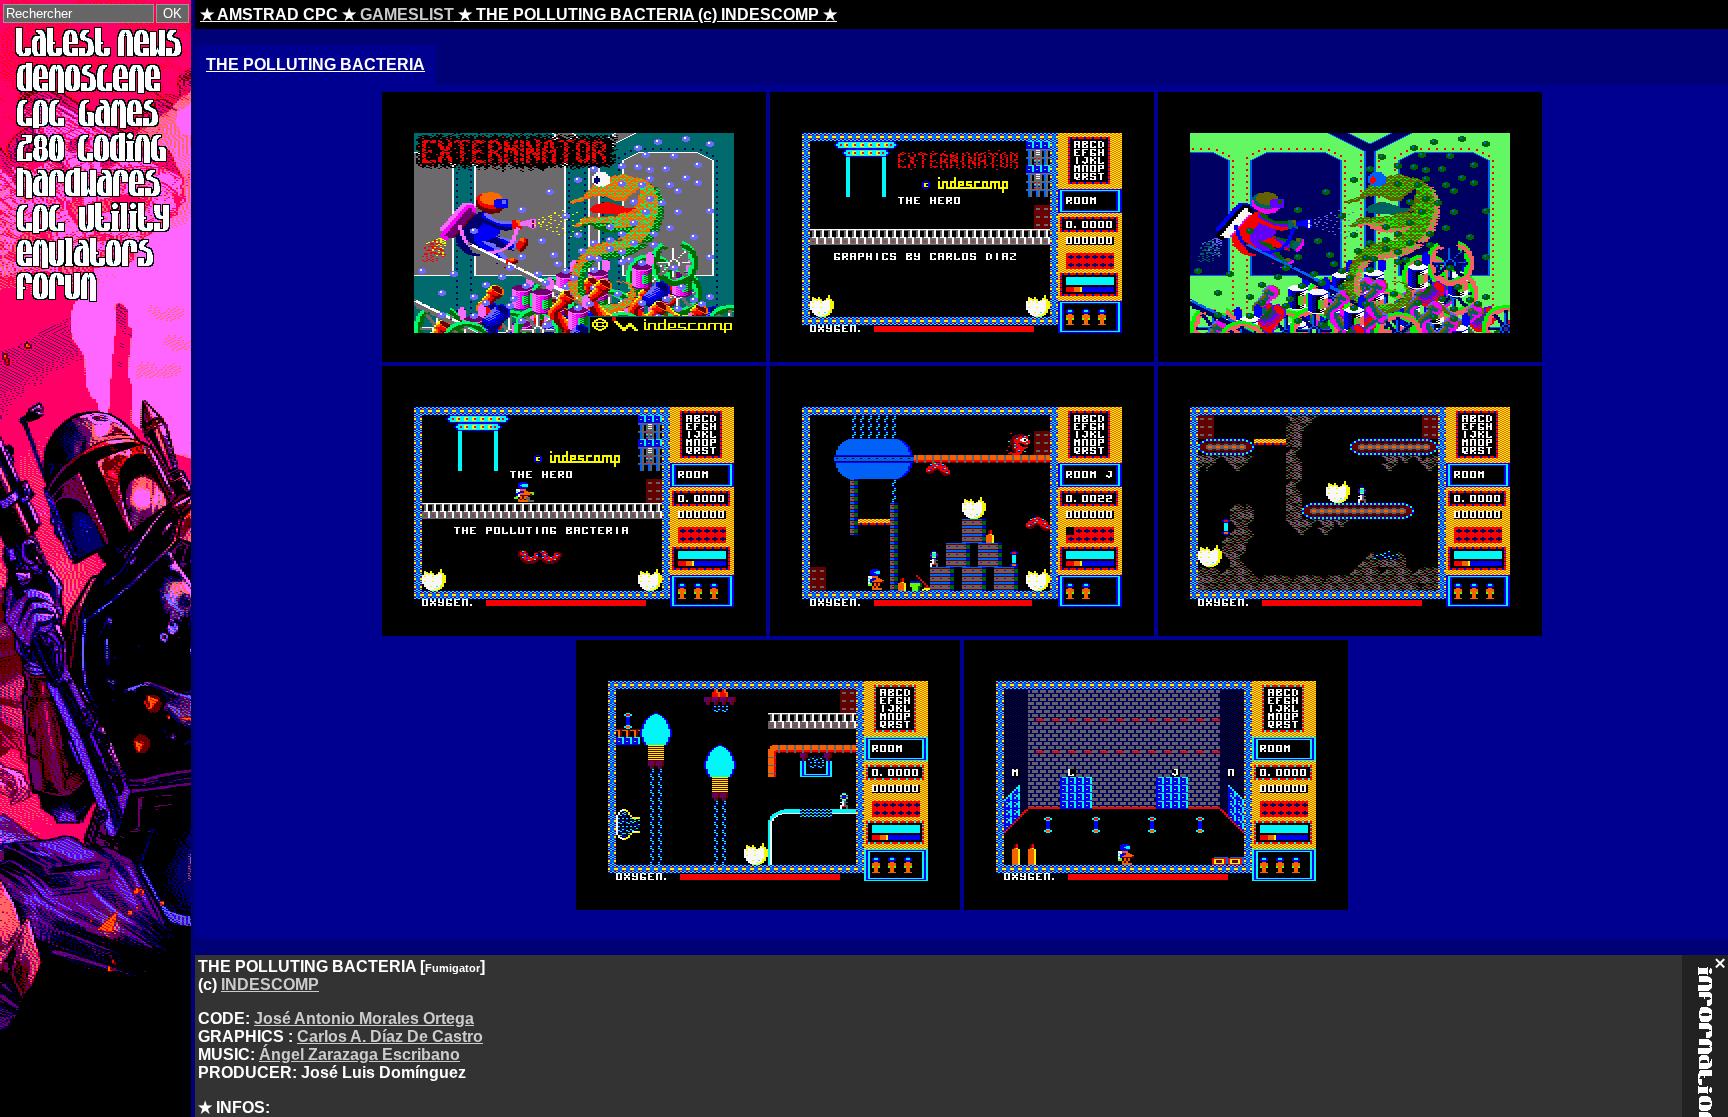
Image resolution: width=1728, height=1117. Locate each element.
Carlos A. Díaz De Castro (390, 1036)
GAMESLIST (407, 14)
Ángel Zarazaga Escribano (359, 1054)
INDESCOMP (270, 984)
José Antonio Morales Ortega (364, 1018)
